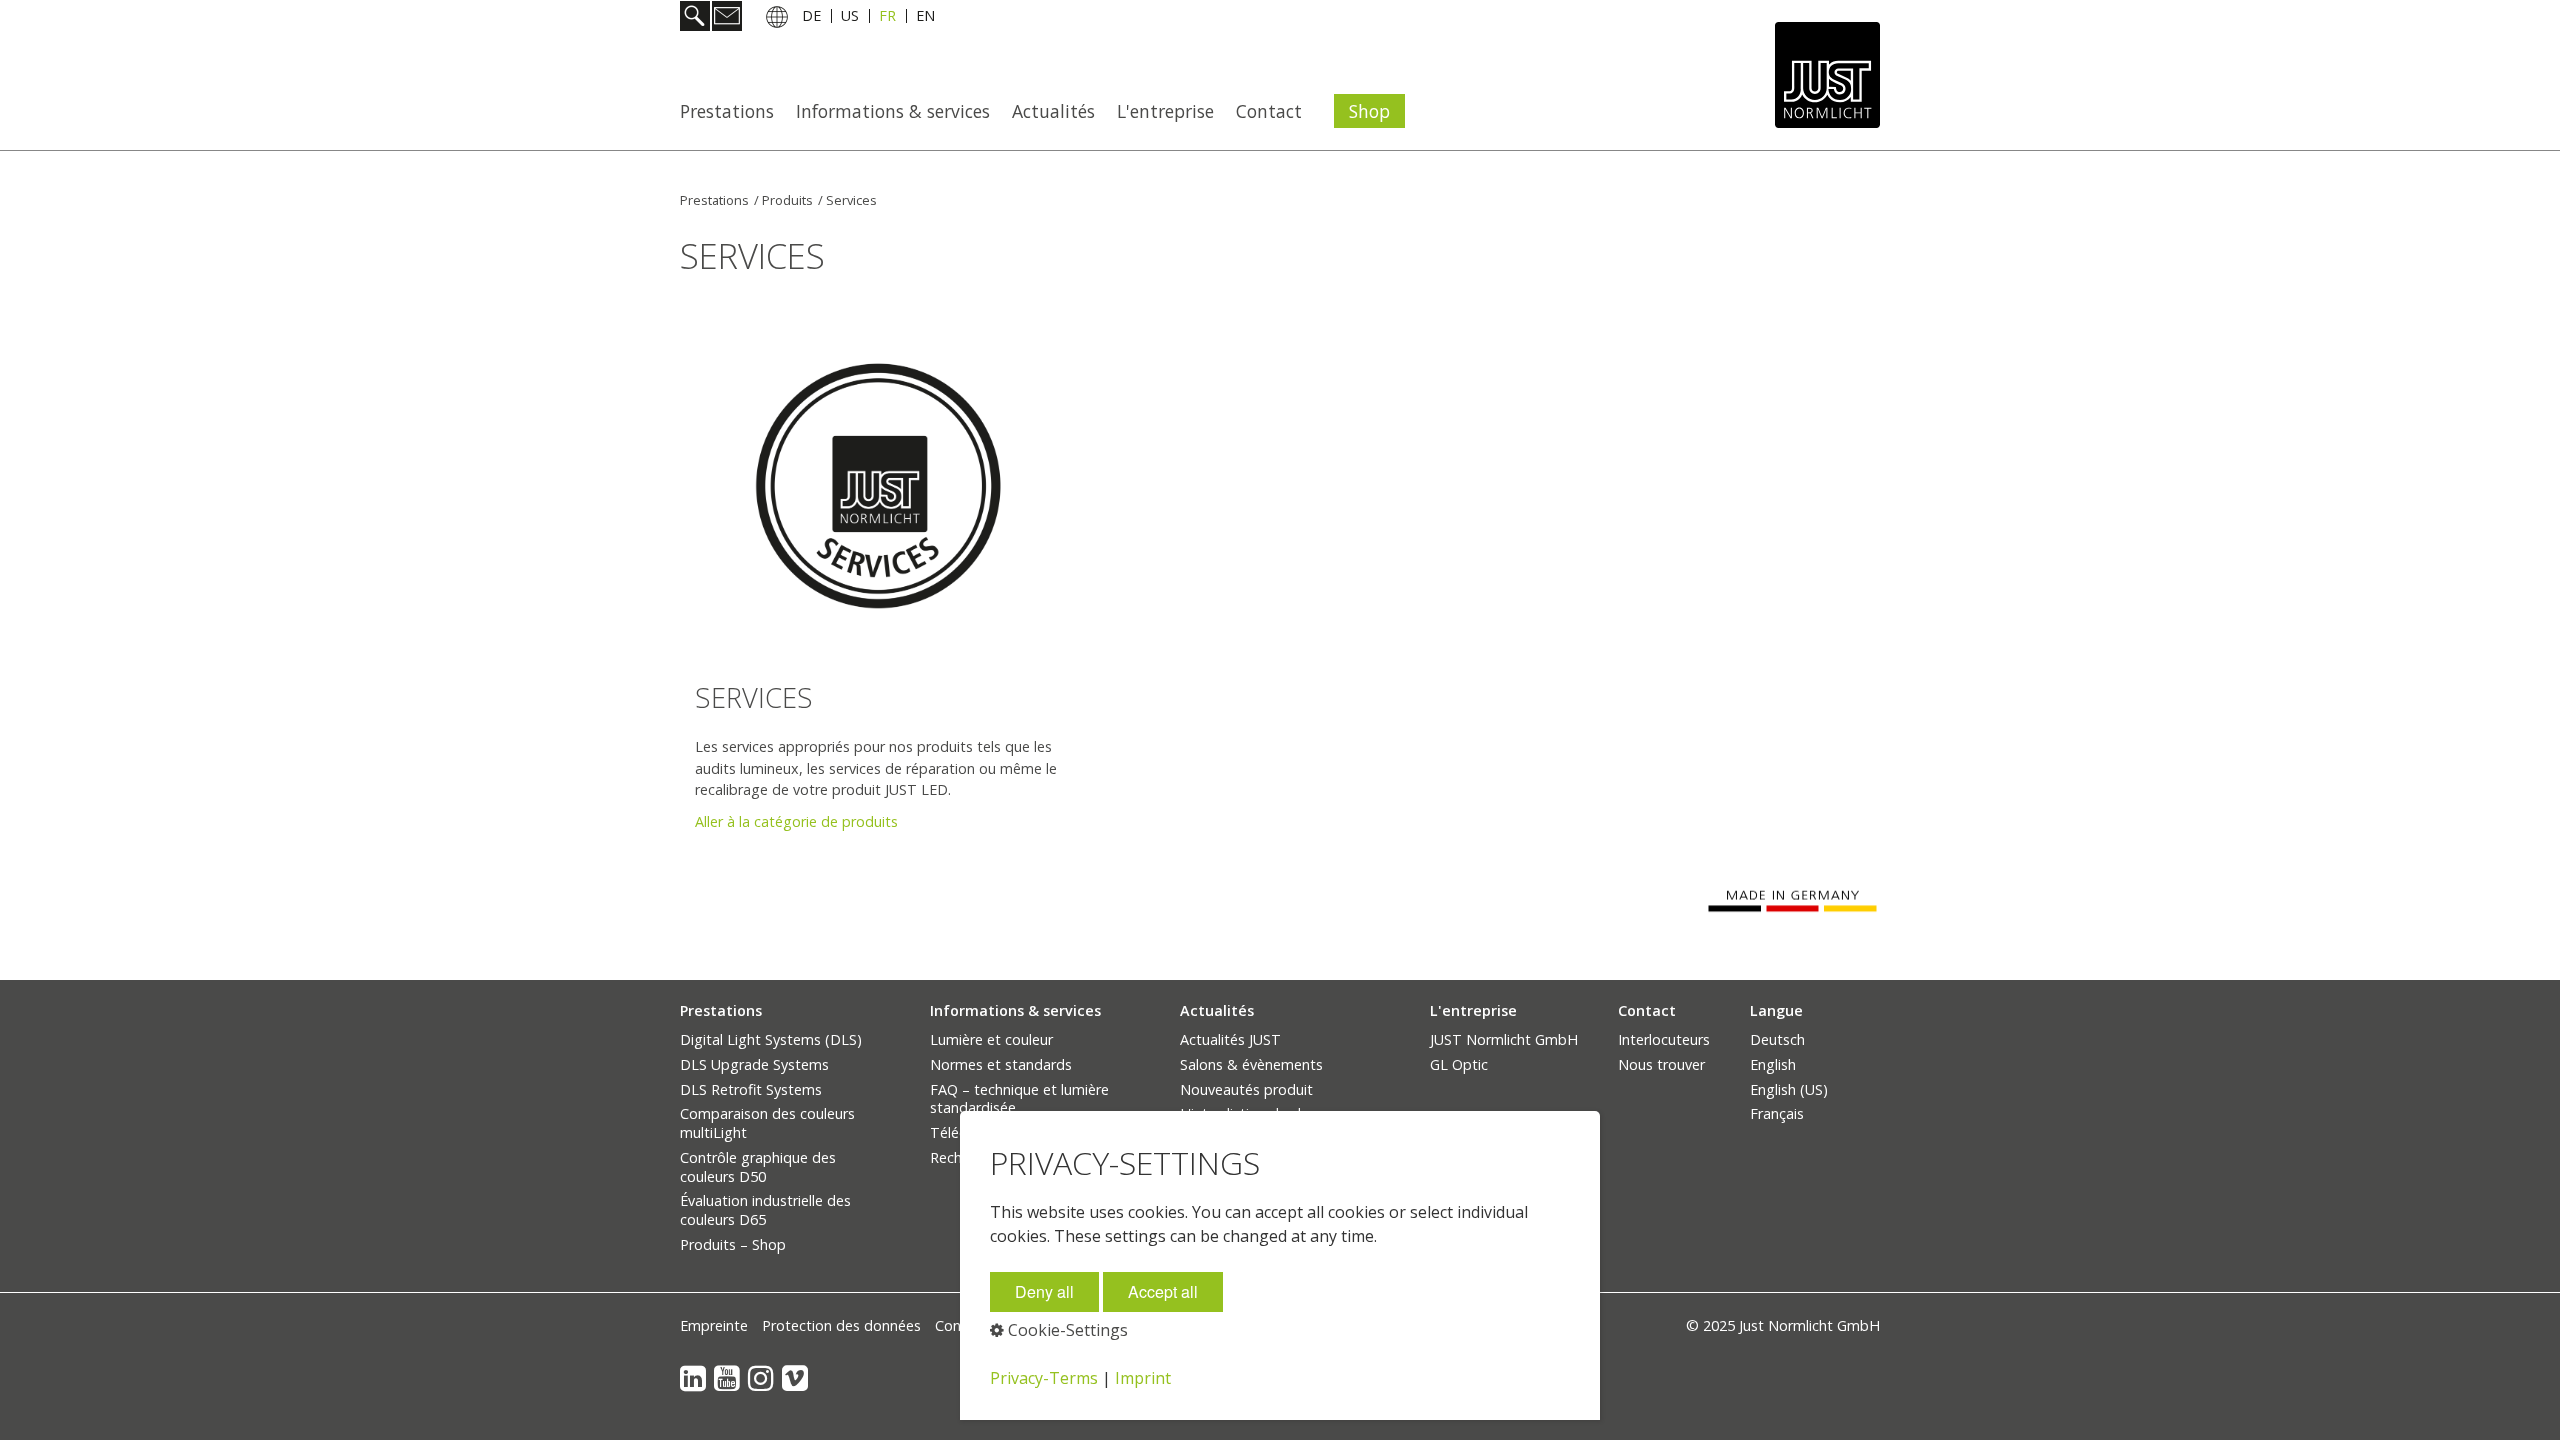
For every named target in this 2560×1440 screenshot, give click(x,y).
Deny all (1044, 1291)
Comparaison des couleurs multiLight (767, 1123)
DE (811, 18)
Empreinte (714, 1325)
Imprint (1143, 1378)
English (1773, 1064)
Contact (1269, 111)
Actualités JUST (1230, 1039)
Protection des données (841, 1325)
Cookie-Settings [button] (1066, 1330)
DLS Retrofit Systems (751, 1089)
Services (851, 200)
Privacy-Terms (1044, 1378)
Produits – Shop (733, 1244)
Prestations (727, 111)
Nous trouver (1661, 1064)
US (850, 18)
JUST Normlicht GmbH (1504, 1039)
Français (1777, 1113)
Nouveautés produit (1246, 1089)
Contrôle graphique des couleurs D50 (758, 1167)
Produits (787, 200)
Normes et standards (1001, 1064)
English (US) (1789, 1089)
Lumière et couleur (991, 1039)
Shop (1369, 111)
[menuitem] (733, 111)
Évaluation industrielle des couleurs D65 (765, 1210)
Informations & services (893, 111)
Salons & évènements (1251, 1064)
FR (887, 18)
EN (925, 18)
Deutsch (1777, 1039)
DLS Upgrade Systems (754, 1064)
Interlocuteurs (1664, 1039)
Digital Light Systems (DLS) (771, 1039)
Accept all (1163, 1291)
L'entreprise (1165, 111)
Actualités (1053, 111)
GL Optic (1459, 1064)
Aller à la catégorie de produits (796, 821)
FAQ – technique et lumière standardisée (1019, 1099)
